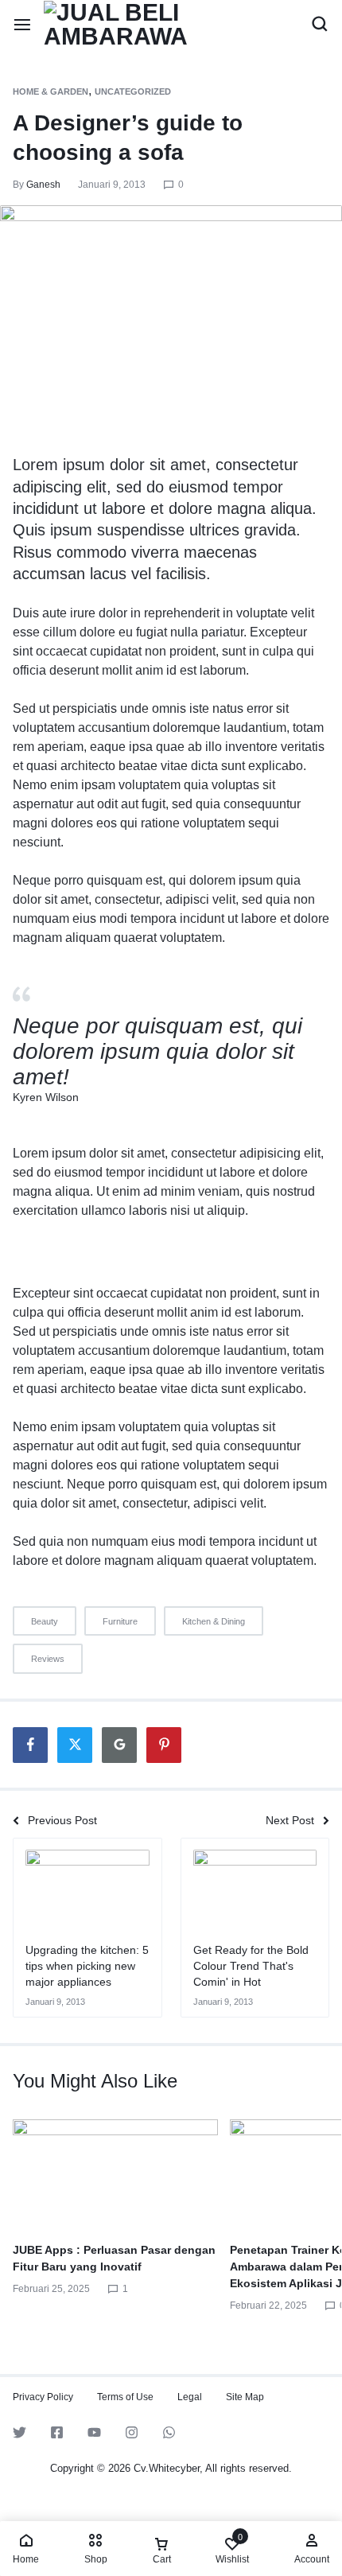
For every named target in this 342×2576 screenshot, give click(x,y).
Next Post (290, 1820)
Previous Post (62, 1820)
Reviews (48, 1659)
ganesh (43, 185)
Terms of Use (125, 2397)
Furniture (120, 1621)
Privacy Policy (43, 2397)
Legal (190, 2397)
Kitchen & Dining (214, 1621)
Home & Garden (51, 91)
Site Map (245, 2397)
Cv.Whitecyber (167, 2468)
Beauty (45, 1621)
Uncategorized (133, 91)
